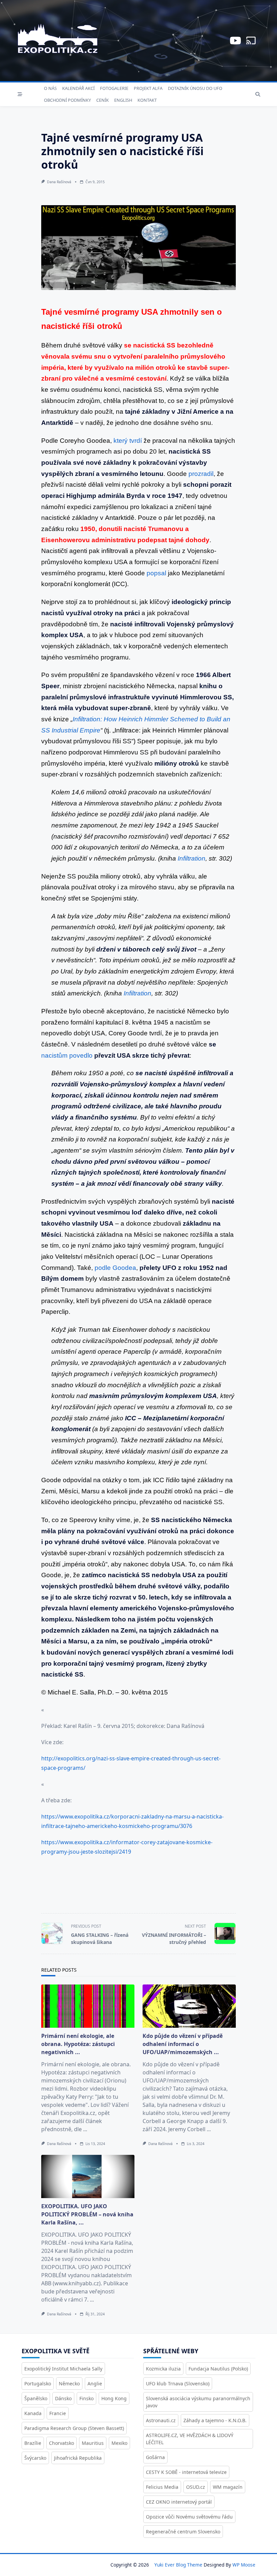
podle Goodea (115, 1268)
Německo (69, 2384)
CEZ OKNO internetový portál (179, 2502)
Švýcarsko (35, 2458)
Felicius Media (162, 2487)
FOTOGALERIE (114, 88)
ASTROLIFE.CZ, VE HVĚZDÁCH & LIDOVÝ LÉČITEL (190, 2439)
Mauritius (93, 2443)
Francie (58, 2413)
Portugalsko (38, 2384)
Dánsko (63, 2398)
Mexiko (119, 2443)
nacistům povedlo (67, 1055)
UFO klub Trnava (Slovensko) (178, 2384)
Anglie (95, 2384)
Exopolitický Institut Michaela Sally (63, 2369)
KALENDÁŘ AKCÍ (78, 88)
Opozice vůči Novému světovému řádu (189, 2517)
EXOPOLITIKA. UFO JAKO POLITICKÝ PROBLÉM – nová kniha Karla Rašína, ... (87, 2214)
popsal (156, 573)
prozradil (201, 474)
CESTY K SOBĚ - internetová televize (186, 2472)
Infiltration (192, 858)
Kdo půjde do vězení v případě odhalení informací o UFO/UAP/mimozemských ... (183, 2044)
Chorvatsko (61, 2443)
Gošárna (155, 2457)
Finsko (86, 2398)
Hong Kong (114, 2398)
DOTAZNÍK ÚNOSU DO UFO (195, 88)
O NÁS (50, 88)
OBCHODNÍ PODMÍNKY (67, 100)
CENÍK (103, 100)
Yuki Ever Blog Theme (178, 2565)
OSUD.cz (196, 2487)
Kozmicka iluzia (163, 2369)
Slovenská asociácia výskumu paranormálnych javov (198, 2402)
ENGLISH (123, 100)
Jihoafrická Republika (78, 2458)
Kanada (33, 2413)
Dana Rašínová (59, 182)
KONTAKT (147, 100)
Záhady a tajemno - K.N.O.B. (215, 2420)
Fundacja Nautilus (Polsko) (218, 2369)
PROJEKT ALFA (148, 88)
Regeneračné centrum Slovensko (183, 2532)
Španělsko (36, 2398)
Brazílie (33, 2443)
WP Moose (244, 2565)
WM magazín (228, 2487)
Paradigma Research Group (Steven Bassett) (74, 2428)
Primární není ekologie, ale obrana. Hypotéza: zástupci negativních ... (78, 2044)
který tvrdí (128, 441)
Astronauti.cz (161, 2420)
